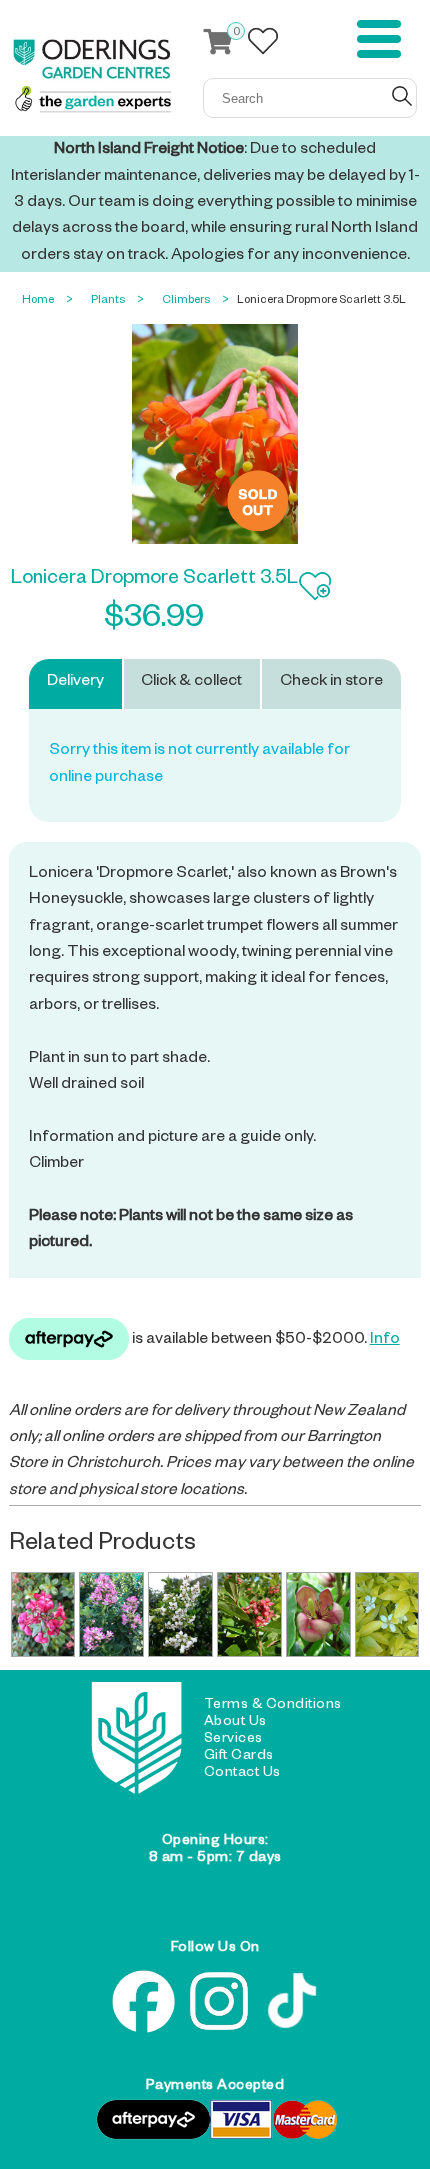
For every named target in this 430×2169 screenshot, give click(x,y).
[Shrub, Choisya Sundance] (387, 1615)
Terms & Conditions (273, 1706)
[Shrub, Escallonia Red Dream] (43, 1615)
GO (402, 96)
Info (385, 1341)
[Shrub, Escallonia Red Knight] (249, 1615)
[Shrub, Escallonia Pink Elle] (111, 1615)
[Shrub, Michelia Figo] (318, 1615)
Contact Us (242, 1774)
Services (233, 1740)
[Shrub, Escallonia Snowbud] (180, 1615)
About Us (235, 1723)
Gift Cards (239, 1757)
